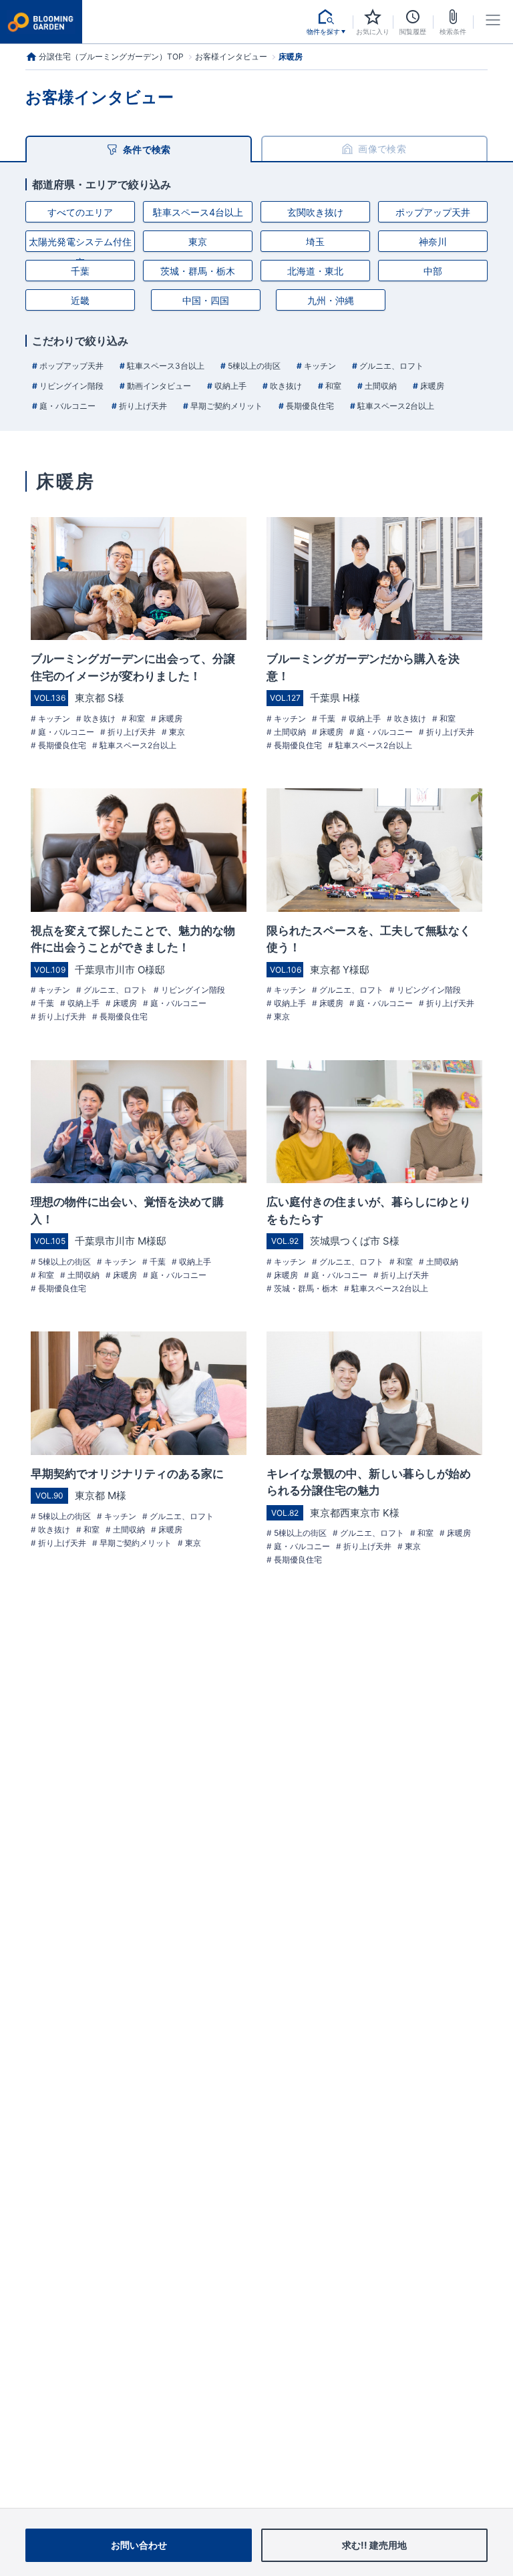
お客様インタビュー (231, 57)
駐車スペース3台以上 (165, 366)
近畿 (80, 300)
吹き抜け (285, 386)
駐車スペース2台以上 (395, 406)
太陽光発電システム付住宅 (80, 244)
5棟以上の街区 (253, 366)
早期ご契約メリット (225, 406)
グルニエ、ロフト (390, 366)
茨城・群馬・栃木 (198, 271)
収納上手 (229, 386)
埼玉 (315, 241)
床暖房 (431, 386)
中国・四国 (206, 300)
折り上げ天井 (142, 406)
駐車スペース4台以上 (198, 212)
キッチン (319, 366)
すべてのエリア (80, 212)
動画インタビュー (158, 386)
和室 (332, 386)
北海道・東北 (315, 271)
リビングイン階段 (70, 386)
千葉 (80, 271)
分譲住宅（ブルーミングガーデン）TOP (111, 56)
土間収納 (380, 386)
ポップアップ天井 (433, 212)
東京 (198, 241)
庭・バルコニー (66, 406)
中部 (433, 271)
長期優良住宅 (309, 406)
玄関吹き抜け (315, 212)
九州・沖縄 (331, 300)
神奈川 (433, 241)
